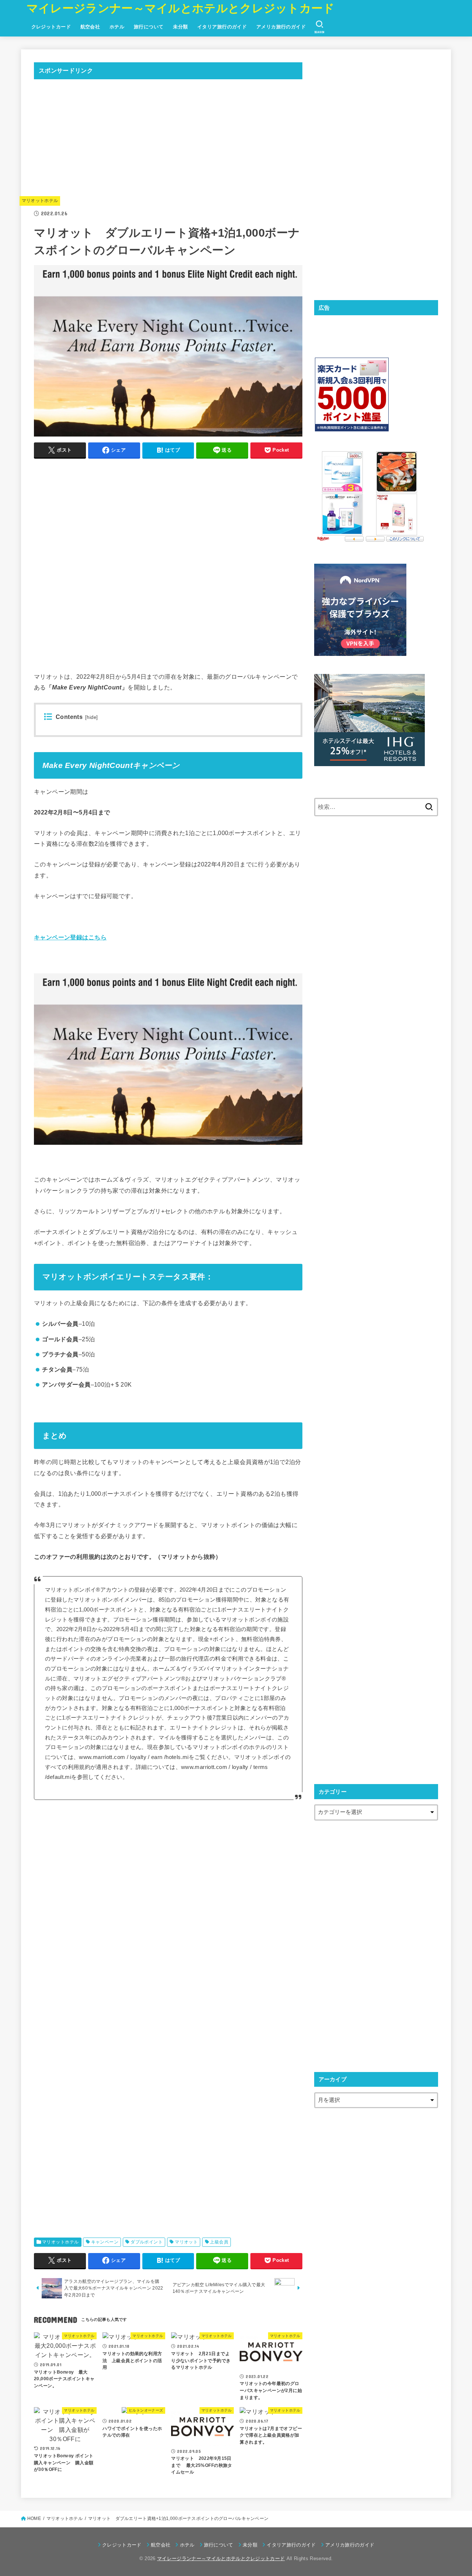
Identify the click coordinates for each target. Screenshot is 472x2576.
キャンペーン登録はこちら (70, 937)
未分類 (180, 27)
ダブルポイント (147, 2242)
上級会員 (219, 2242)
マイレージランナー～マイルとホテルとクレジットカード (181, 8)
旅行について (149, 27)
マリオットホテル (40, 201)
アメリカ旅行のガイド (281, 27)
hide (91, 717)
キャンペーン (105, 2242)
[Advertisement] (168, 137)
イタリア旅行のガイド (222, 27)
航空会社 (90, 27)
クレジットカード (51, 27)
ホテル (117, 27)
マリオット (186, 2242)
